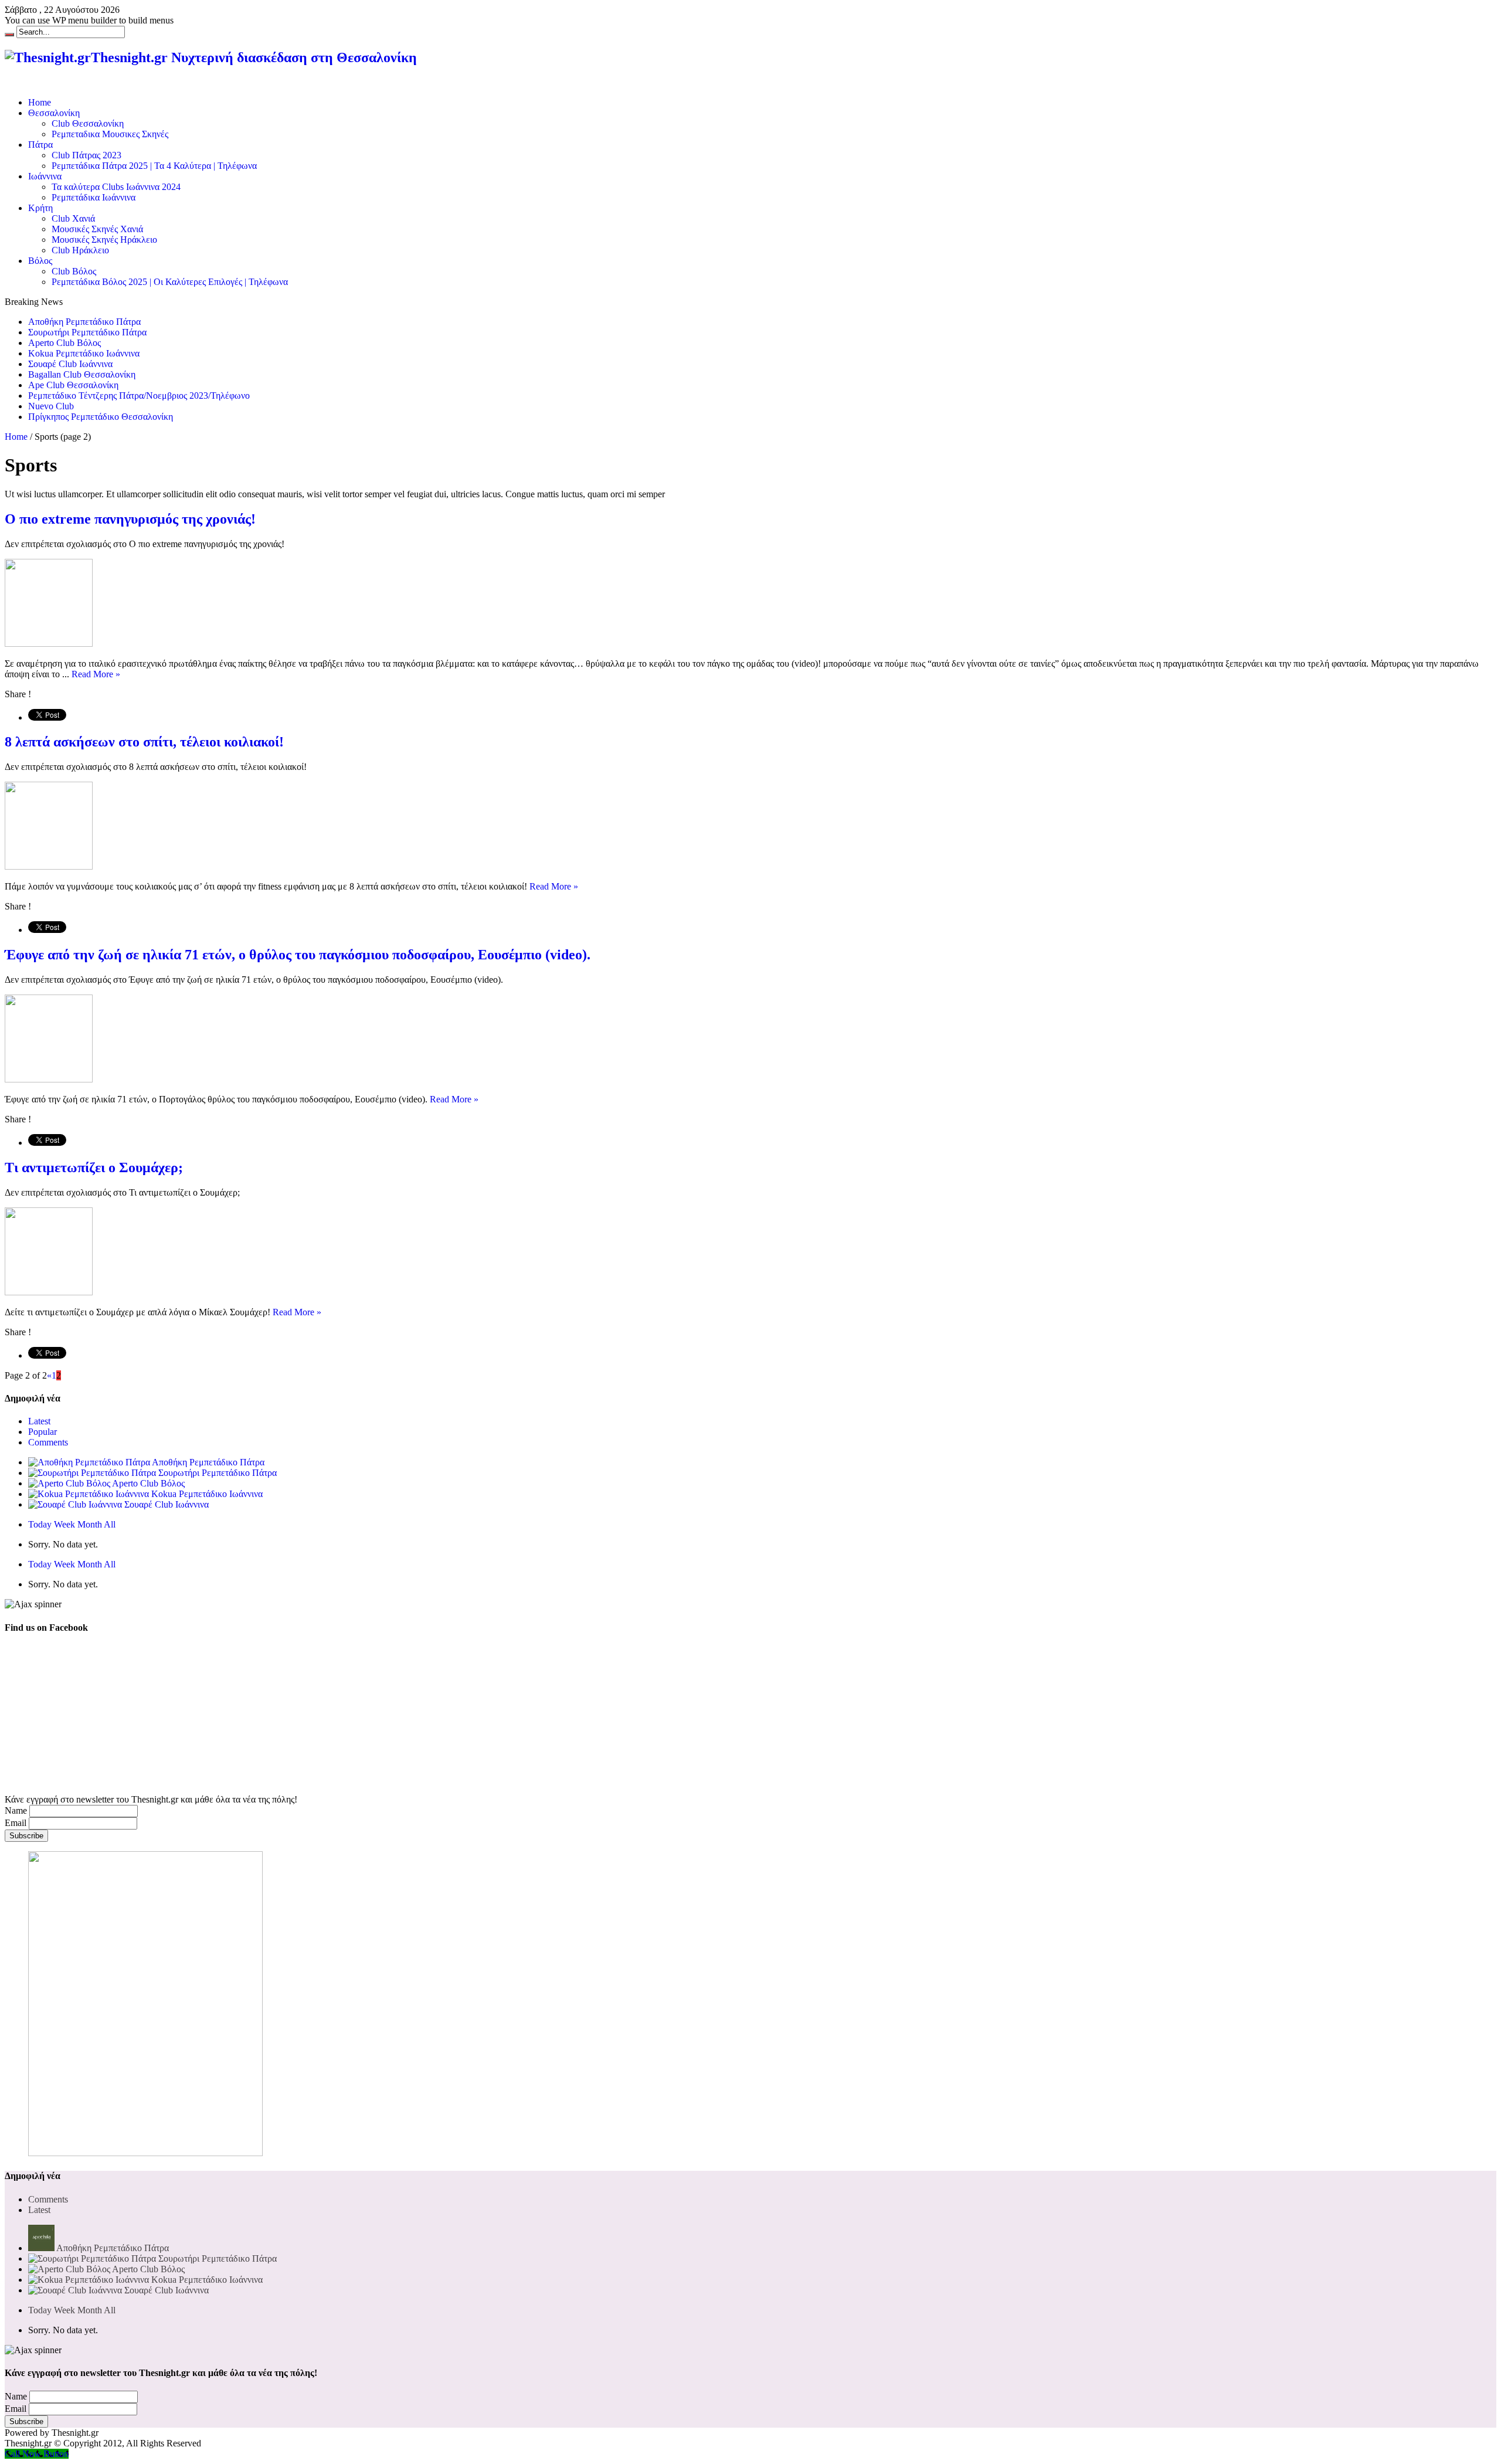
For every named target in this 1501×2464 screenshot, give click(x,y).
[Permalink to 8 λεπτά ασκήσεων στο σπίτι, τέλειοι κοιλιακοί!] (49, 866)
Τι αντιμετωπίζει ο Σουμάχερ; (94, 1167)
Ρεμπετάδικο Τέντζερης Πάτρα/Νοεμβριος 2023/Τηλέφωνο (139, 396)
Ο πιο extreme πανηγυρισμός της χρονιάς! (130, 519)
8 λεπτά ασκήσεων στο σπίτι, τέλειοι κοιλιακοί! (144, 742)
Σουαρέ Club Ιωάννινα (70, 364)
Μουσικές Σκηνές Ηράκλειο (104, 240)
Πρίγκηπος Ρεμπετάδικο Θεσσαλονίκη (101, 417)
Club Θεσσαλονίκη (88, 123)
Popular (43, 1432)
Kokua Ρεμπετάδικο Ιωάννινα (84, 353)
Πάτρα (40, 145)
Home (40, 102)
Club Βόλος (74, 271)
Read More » (96, 674)
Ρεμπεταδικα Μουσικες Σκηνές (110, 134)
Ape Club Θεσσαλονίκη (73, 385)
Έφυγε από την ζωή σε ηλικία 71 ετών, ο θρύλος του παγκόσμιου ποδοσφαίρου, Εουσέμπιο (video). (298, 955)
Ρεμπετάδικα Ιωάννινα (94, 197)
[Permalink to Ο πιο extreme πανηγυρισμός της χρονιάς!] (49, 644)
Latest (39, 1421)
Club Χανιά (73, 218)
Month (90, 1524)
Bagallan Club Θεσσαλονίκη (82, 374)
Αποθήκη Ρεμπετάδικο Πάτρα (84, 322)
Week (64, 1524)
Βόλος (40, 261)
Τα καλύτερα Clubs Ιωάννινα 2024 (116, 187)
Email (16, 1823)
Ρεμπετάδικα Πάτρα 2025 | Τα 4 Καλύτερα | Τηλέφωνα (154, 166)
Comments (48, 1442)
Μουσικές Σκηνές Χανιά (97, 229)
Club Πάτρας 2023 (86, 155)
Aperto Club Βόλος (64, 343)
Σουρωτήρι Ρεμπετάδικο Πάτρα (87, 332)
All (110, 1524)
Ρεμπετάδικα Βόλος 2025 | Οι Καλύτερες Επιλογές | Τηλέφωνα (170, 282)
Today (40, 1524)
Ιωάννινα (45, 176)
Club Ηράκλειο (80, 250)
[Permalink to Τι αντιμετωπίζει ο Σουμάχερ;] (49, 1292)
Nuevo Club (51, 406)
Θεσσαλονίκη (54, 113)
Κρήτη (40, 208)
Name (16, 1810)
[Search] (9, 35)
